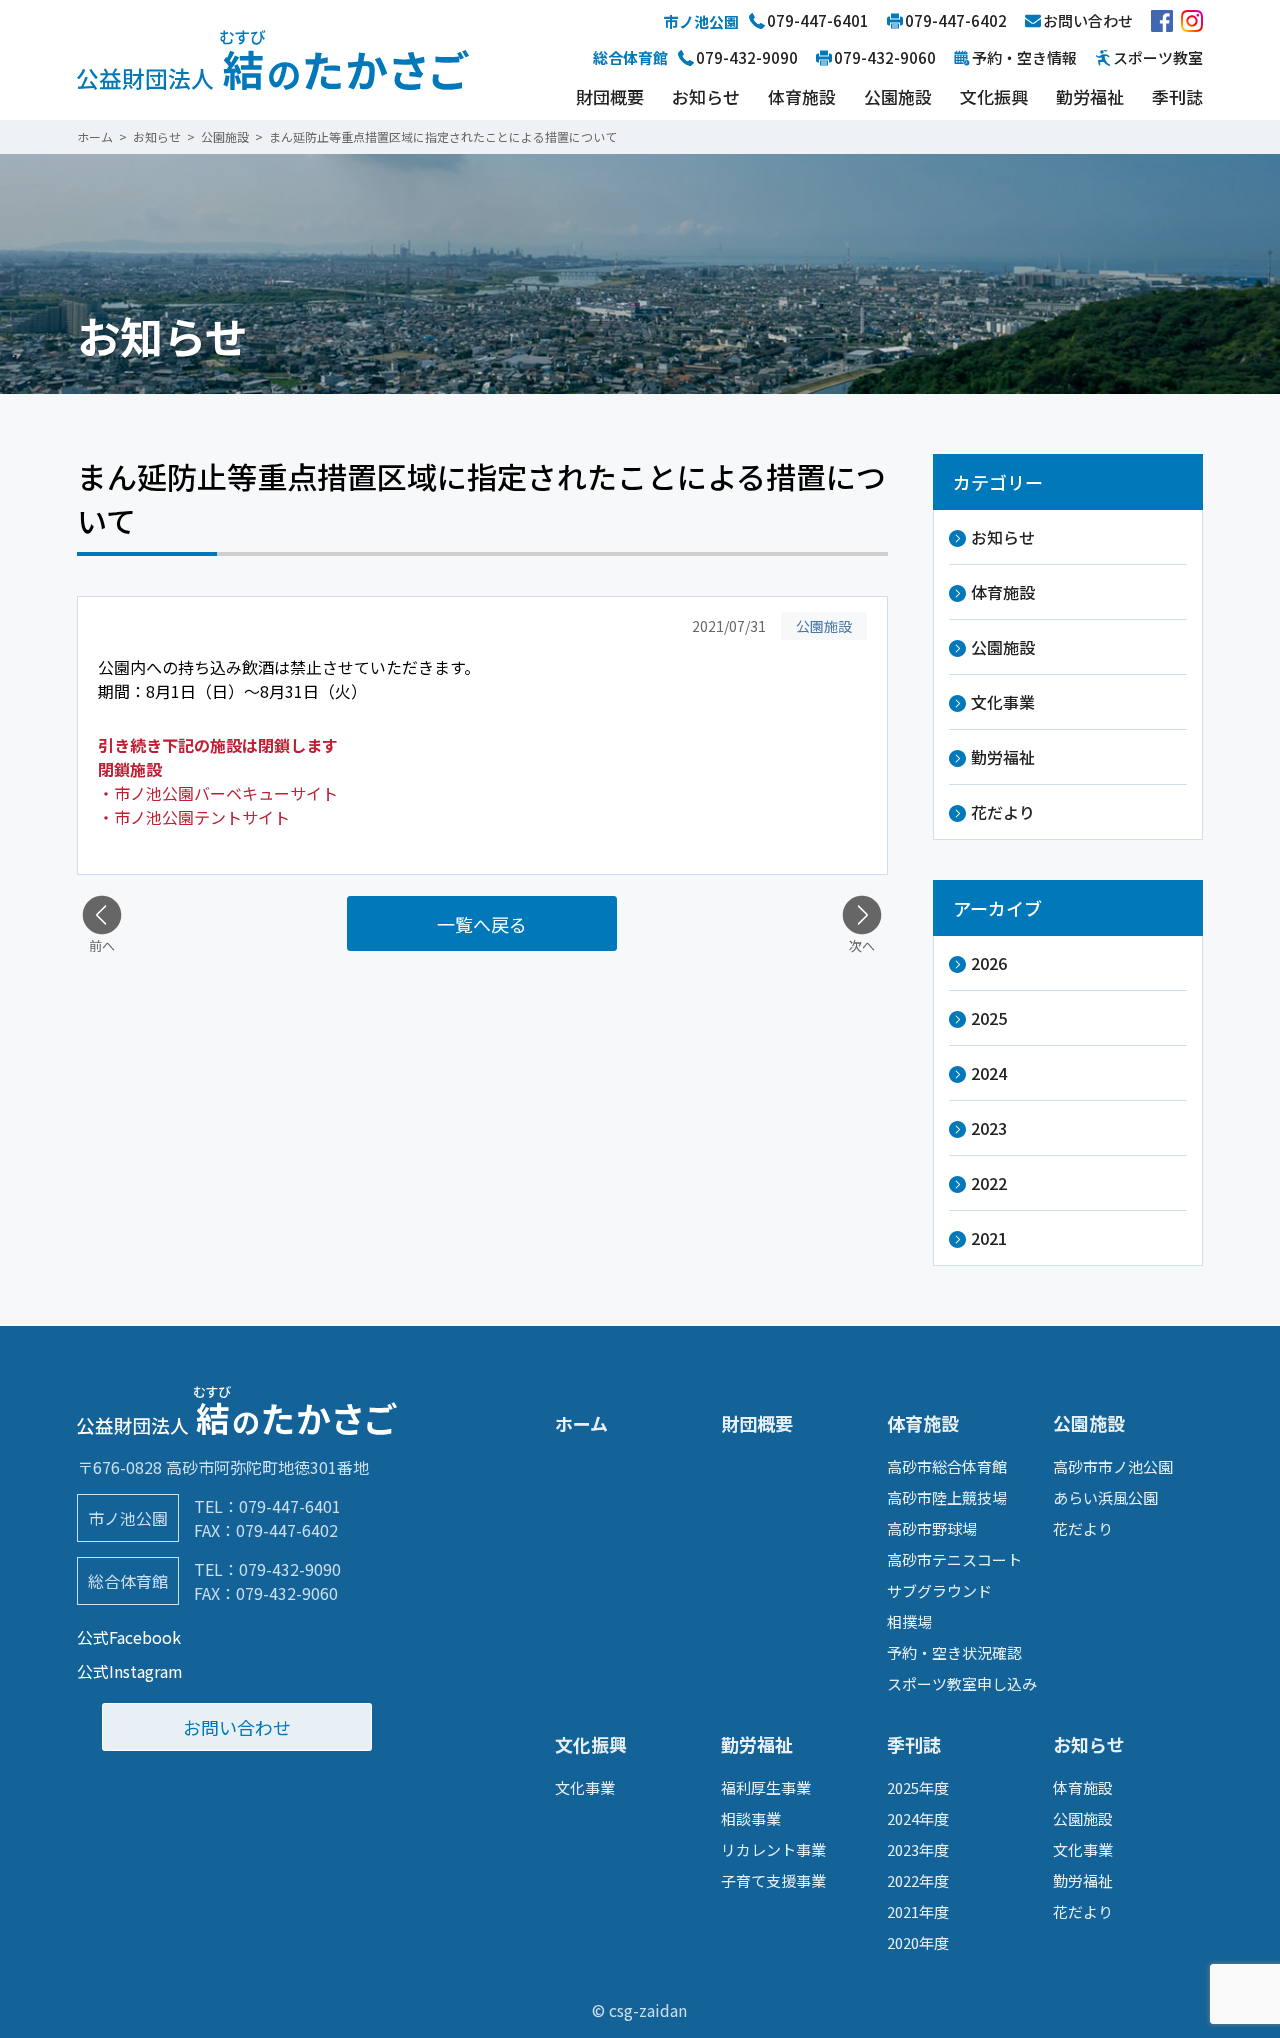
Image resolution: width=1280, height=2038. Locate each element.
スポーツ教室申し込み (962, 1683)
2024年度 (918, 1818)
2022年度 (918, 1880)
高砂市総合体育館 (947, 1466)
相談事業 (751, 1818)
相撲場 (909, 1621)
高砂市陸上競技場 (947, 1497)
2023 (989, 1128)
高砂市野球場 (932, 1528)
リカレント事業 (773, 1849)
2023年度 (918, 1849)
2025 (989, 1018)
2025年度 (918, 1787)
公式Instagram (130, 1671)
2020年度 (918, 1942)
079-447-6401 (290, 1506)
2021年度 (918, 1911)
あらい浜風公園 (1105, 1497)
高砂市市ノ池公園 (1113, 1466)
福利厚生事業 (766, 1787)
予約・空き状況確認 (954, 1652)
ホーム (581, 1423)
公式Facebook (129, 1637)
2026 (989, 963)
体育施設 (802, 96)
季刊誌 (1177, 96)
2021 (989, 1238)
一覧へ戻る (482, 924)
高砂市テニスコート (954, 1559)
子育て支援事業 (773, 1880)
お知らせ (706, 96)
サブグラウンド (939, 1590)
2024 (989, 1073)
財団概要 (610, 96)
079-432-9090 (290, 1569)
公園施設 (898, 96)
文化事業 (1003, 702)
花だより (1003, 812)
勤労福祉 (1090, 96)
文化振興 (994, 96)
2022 (989, 1183)
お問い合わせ (237, 1727)
